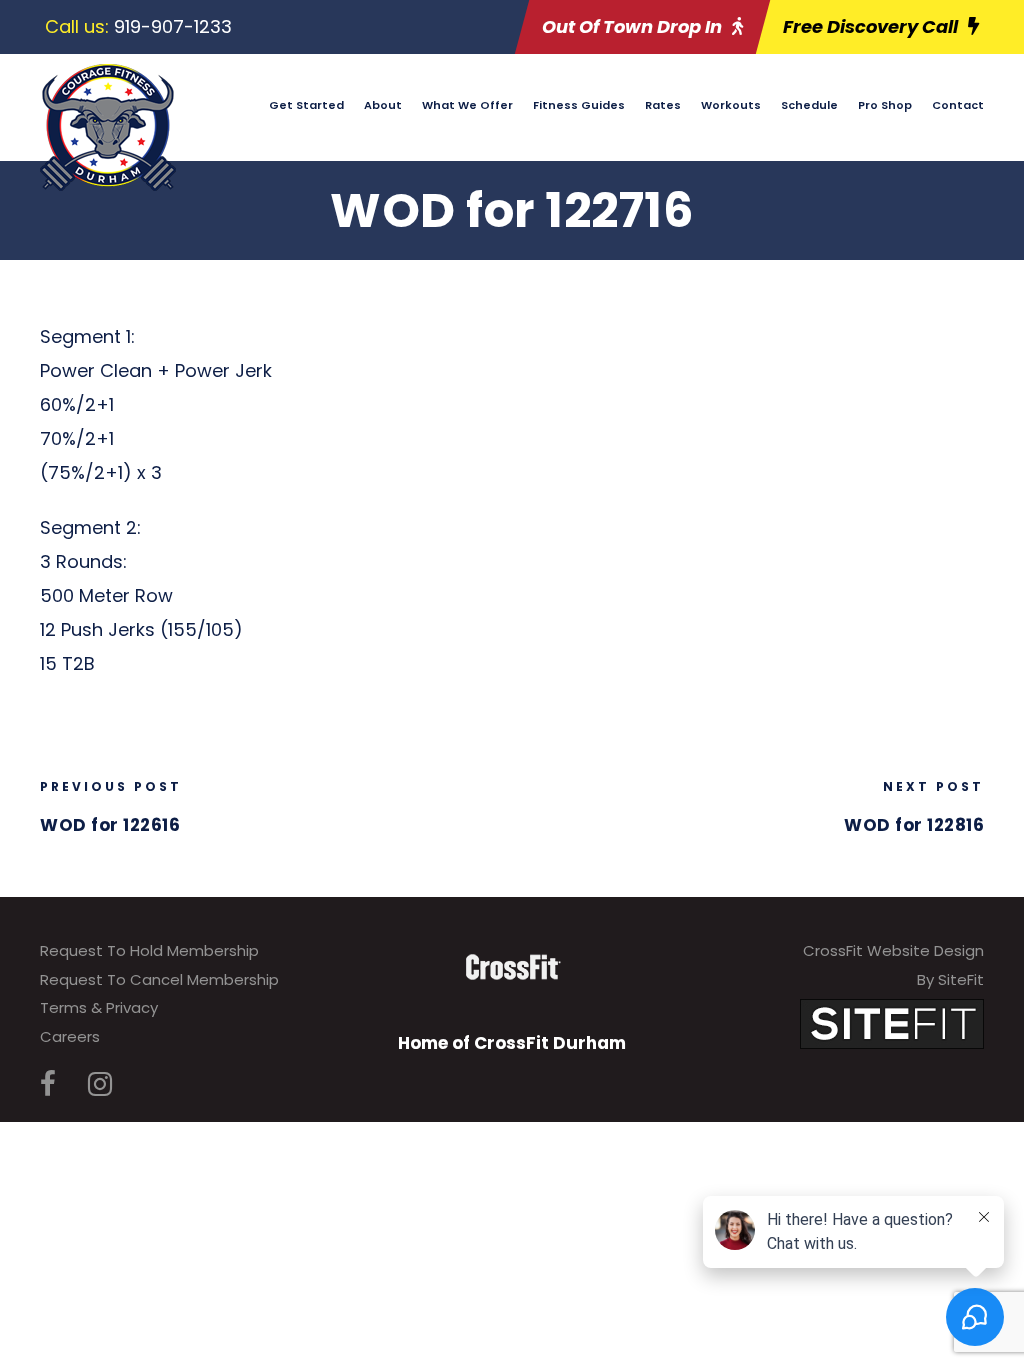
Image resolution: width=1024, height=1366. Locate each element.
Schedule (809, 105)
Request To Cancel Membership (159, 979)
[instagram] (100, 1084)
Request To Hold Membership (149, 950)
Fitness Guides (579, 105)
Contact (958, 105)
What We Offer (467, 105)
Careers (70, 1036)
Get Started (306, 105)
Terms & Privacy (99, 1007)
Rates (663, 105)
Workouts (731, 105)
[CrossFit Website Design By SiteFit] (892, 1023)
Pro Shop (885, 105)
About (383, 105)
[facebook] (48, 1084)
